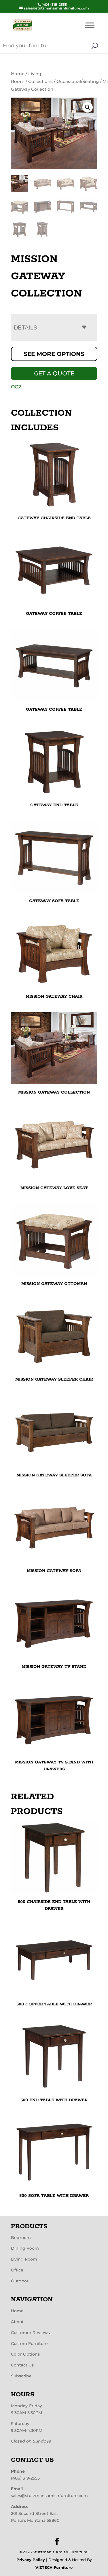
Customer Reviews (30, 2333)
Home (18, 74)
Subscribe (21, 2376)
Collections (40, 82)
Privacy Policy (31, 2560)
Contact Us (22, 2365)
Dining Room (25, 2248)
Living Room (24, 2259)
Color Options (25, 2354)
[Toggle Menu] (90, 25)
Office (17, 2270)
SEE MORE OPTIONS (54, 354)
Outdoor (20, 2281)
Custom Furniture (29, 2344)
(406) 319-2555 (25, 2478)
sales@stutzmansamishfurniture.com (49, 2496)
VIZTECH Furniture (54, 2567)
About (17, 2322)
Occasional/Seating (78, 82)
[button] (88, 107)
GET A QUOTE (54, 373)
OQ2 (16, 387)
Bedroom (21, 2238)
